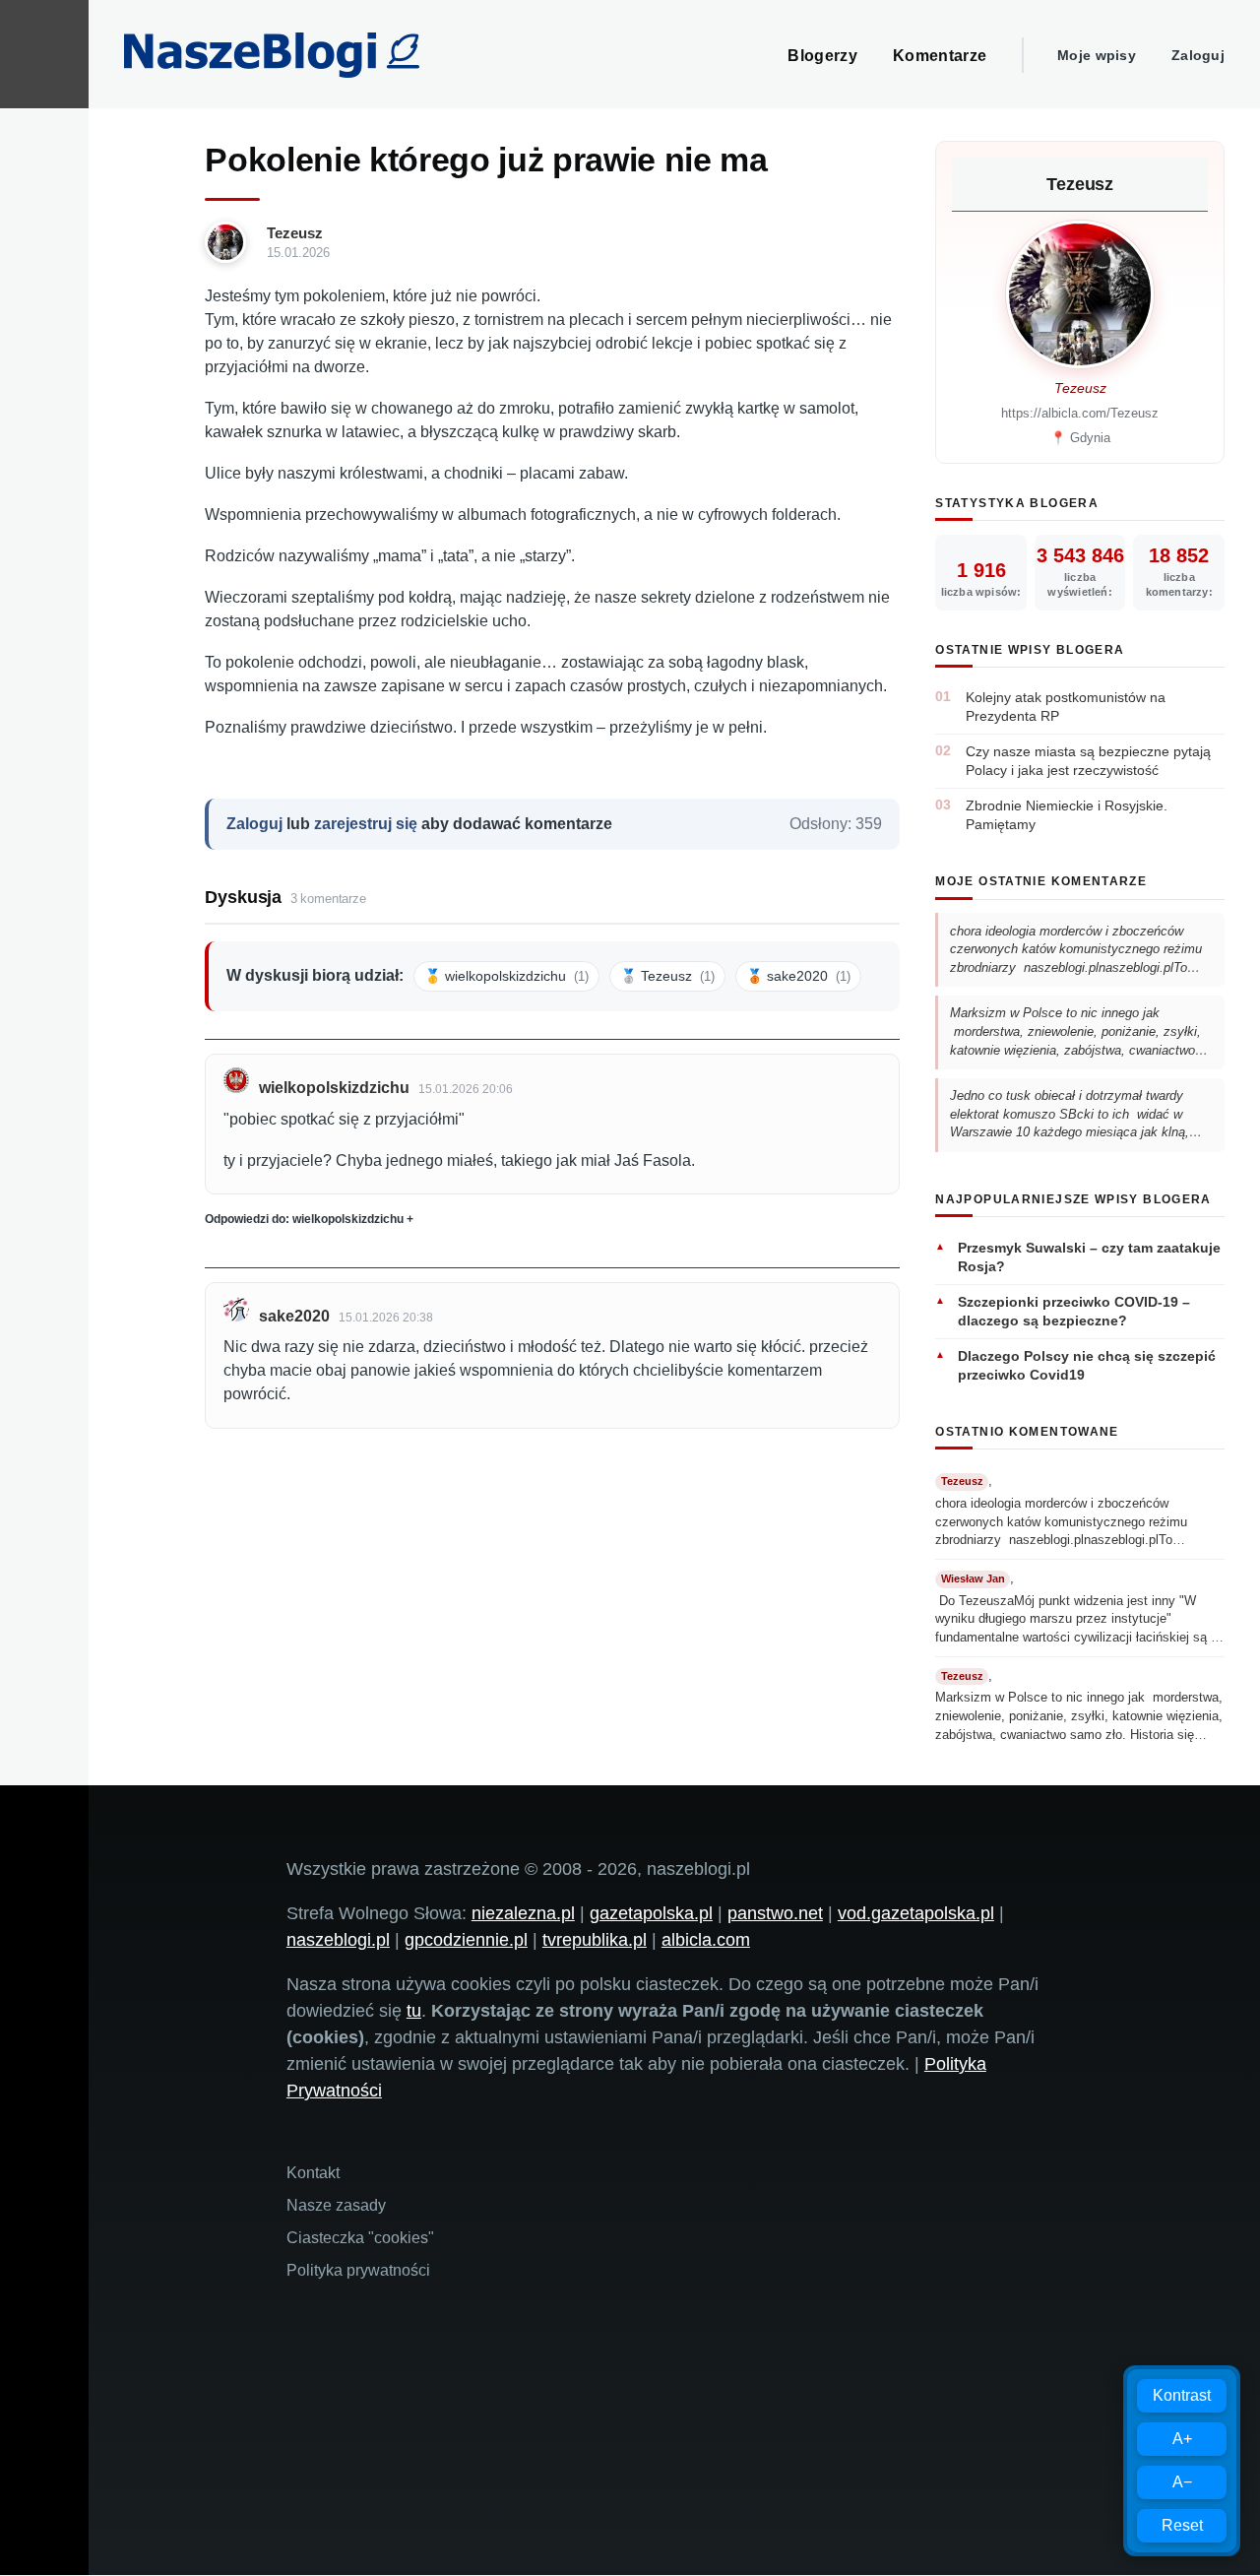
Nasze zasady (336, 2205)
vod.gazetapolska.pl (916, 1913)
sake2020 (294, 1316)
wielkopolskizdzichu (334, 1088)
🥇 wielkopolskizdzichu (506, 976)
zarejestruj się (366, 824)
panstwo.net (775, 1913)
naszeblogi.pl (338, 1940)
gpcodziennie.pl (466, 1940)
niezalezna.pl (523, 1913)
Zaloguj (1198, 55)
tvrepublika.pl (595, 1940)
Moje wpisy (1097, 55)
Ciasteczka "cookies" (360, 2238)
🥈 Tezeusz (667, 976)
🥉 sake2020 (798, 976)
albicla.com (706, 1940)
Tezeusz (295, 233)
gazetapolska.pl (651, 1913)
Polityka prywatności (358, 2270)
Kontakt (313, 2173)
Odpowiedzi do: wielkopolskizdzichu (304, 1219)
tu (414, 2011)
